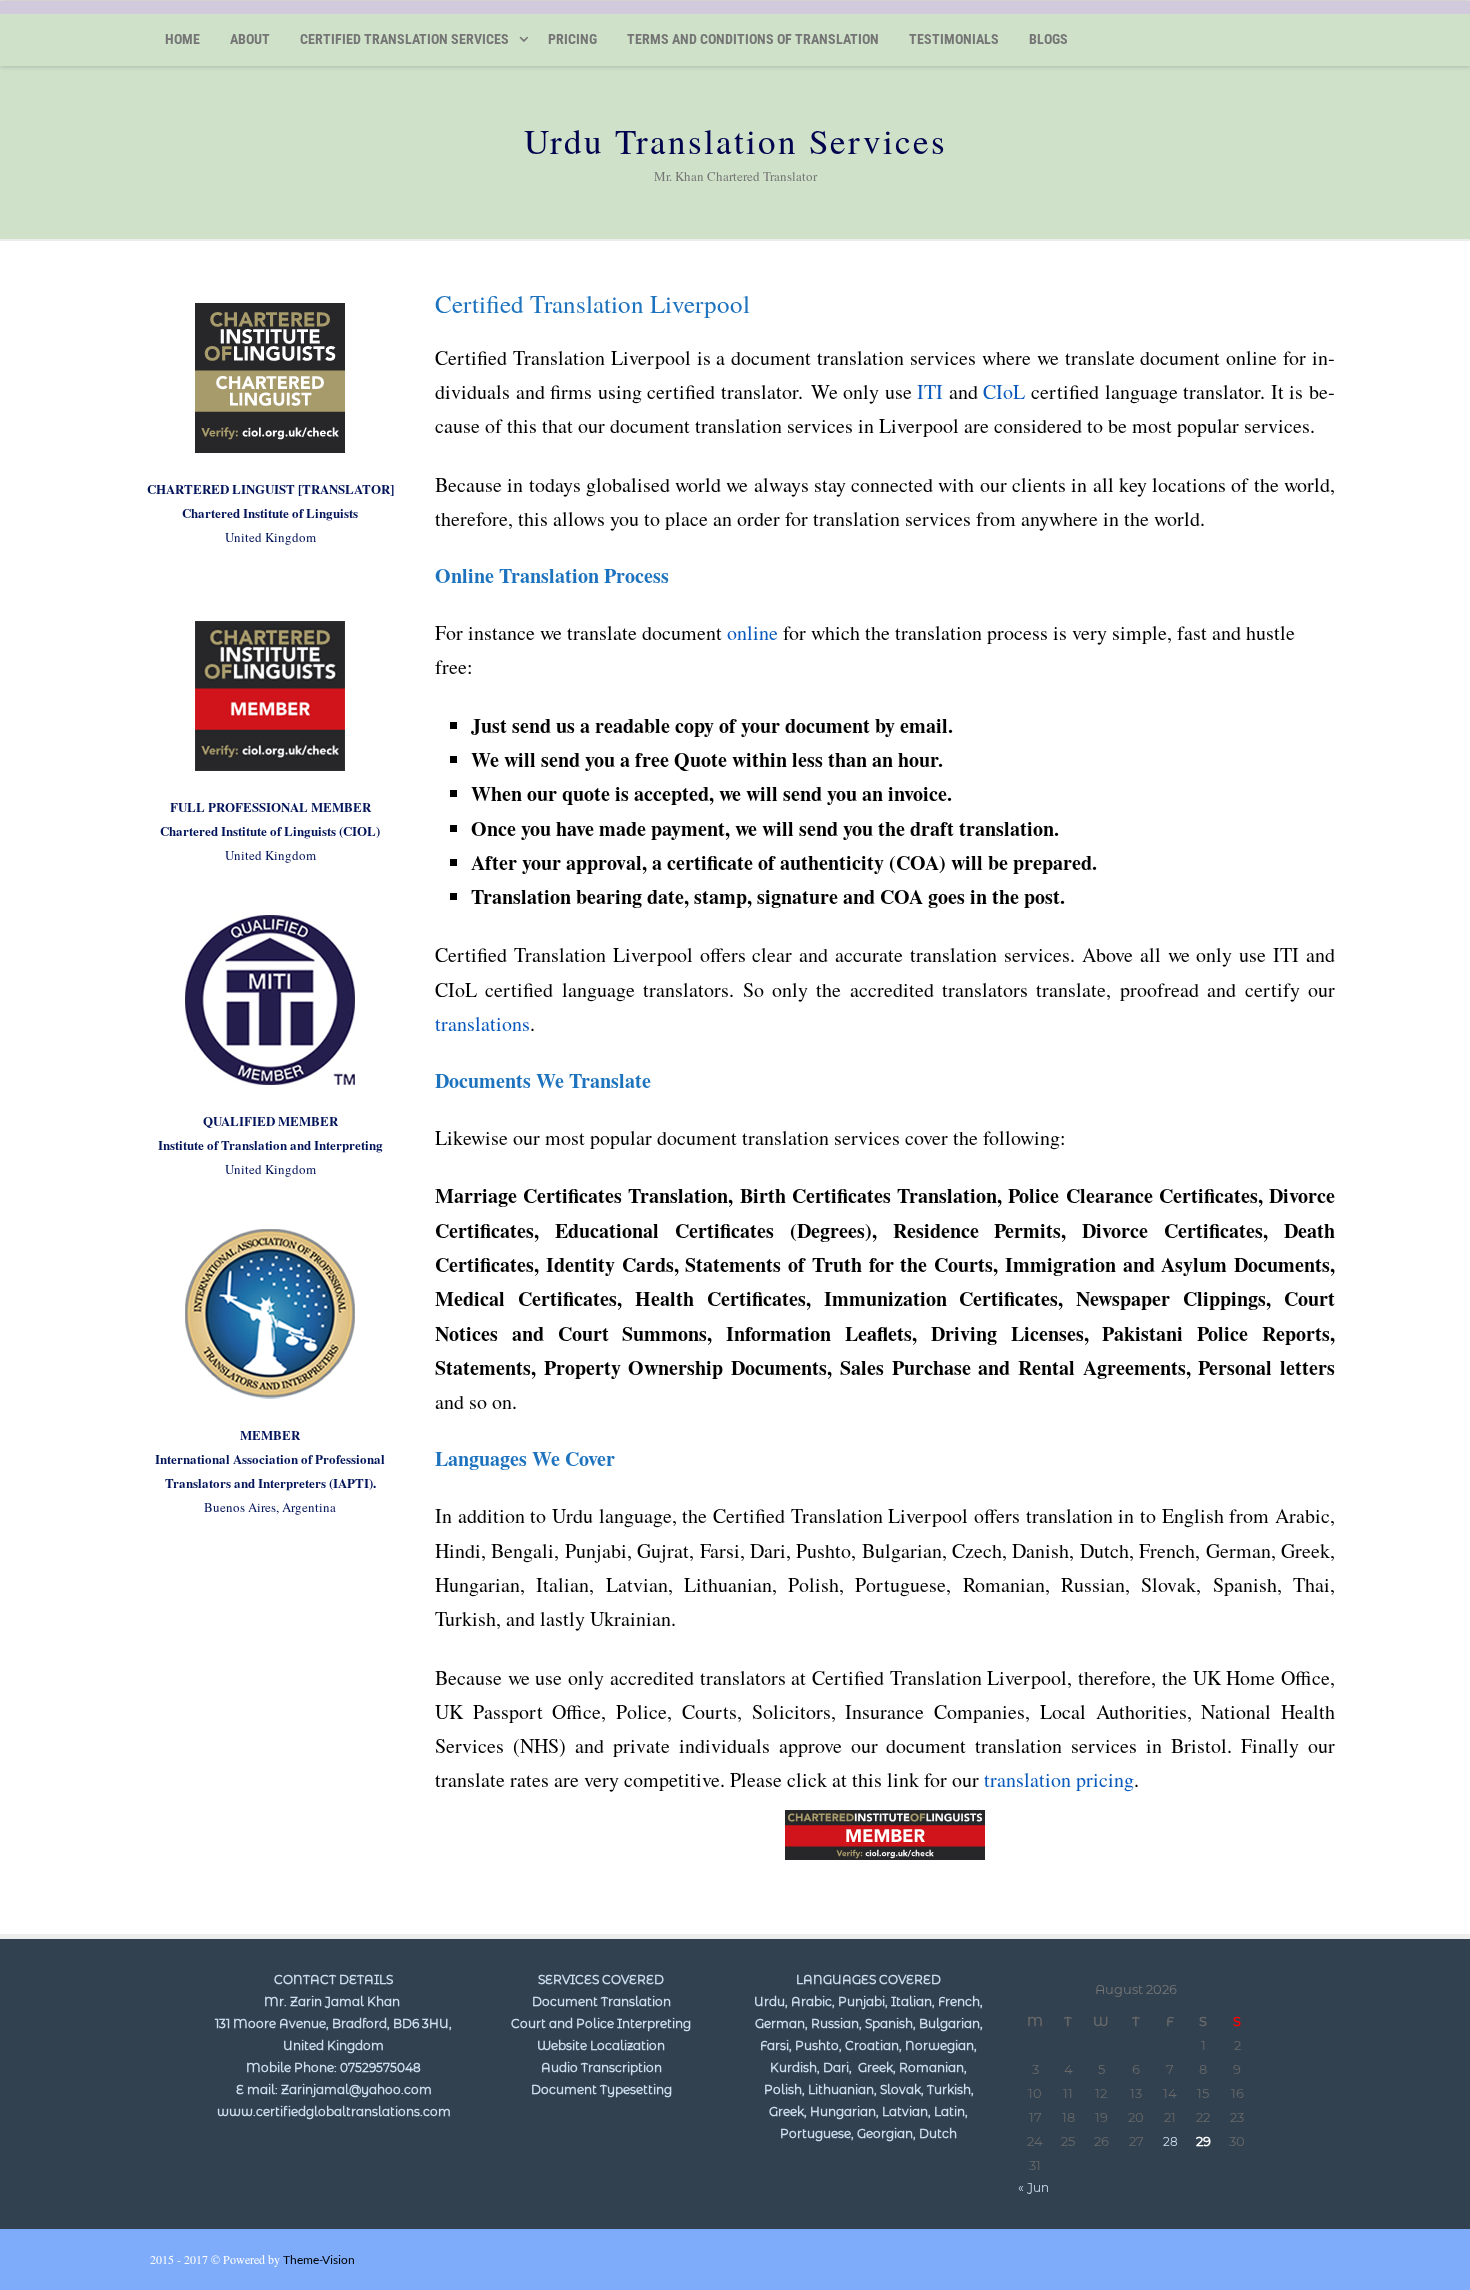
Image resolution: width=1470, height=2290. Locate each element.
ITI (930, 391)
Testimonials (954, 39)
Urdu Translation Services (735, 140)
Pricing (572, 39)
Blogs (1048, 39)
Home (182, 39)
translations (482, 1023)
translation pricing (1059, 1779)
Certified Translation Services (404, 39)
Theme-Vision (319, 2259)
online (752, 632)
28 (1170, 2141)
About (250, 39)
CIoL (1004, 391)
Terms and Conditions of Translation (753, 39)
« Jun (1033, 2187)
